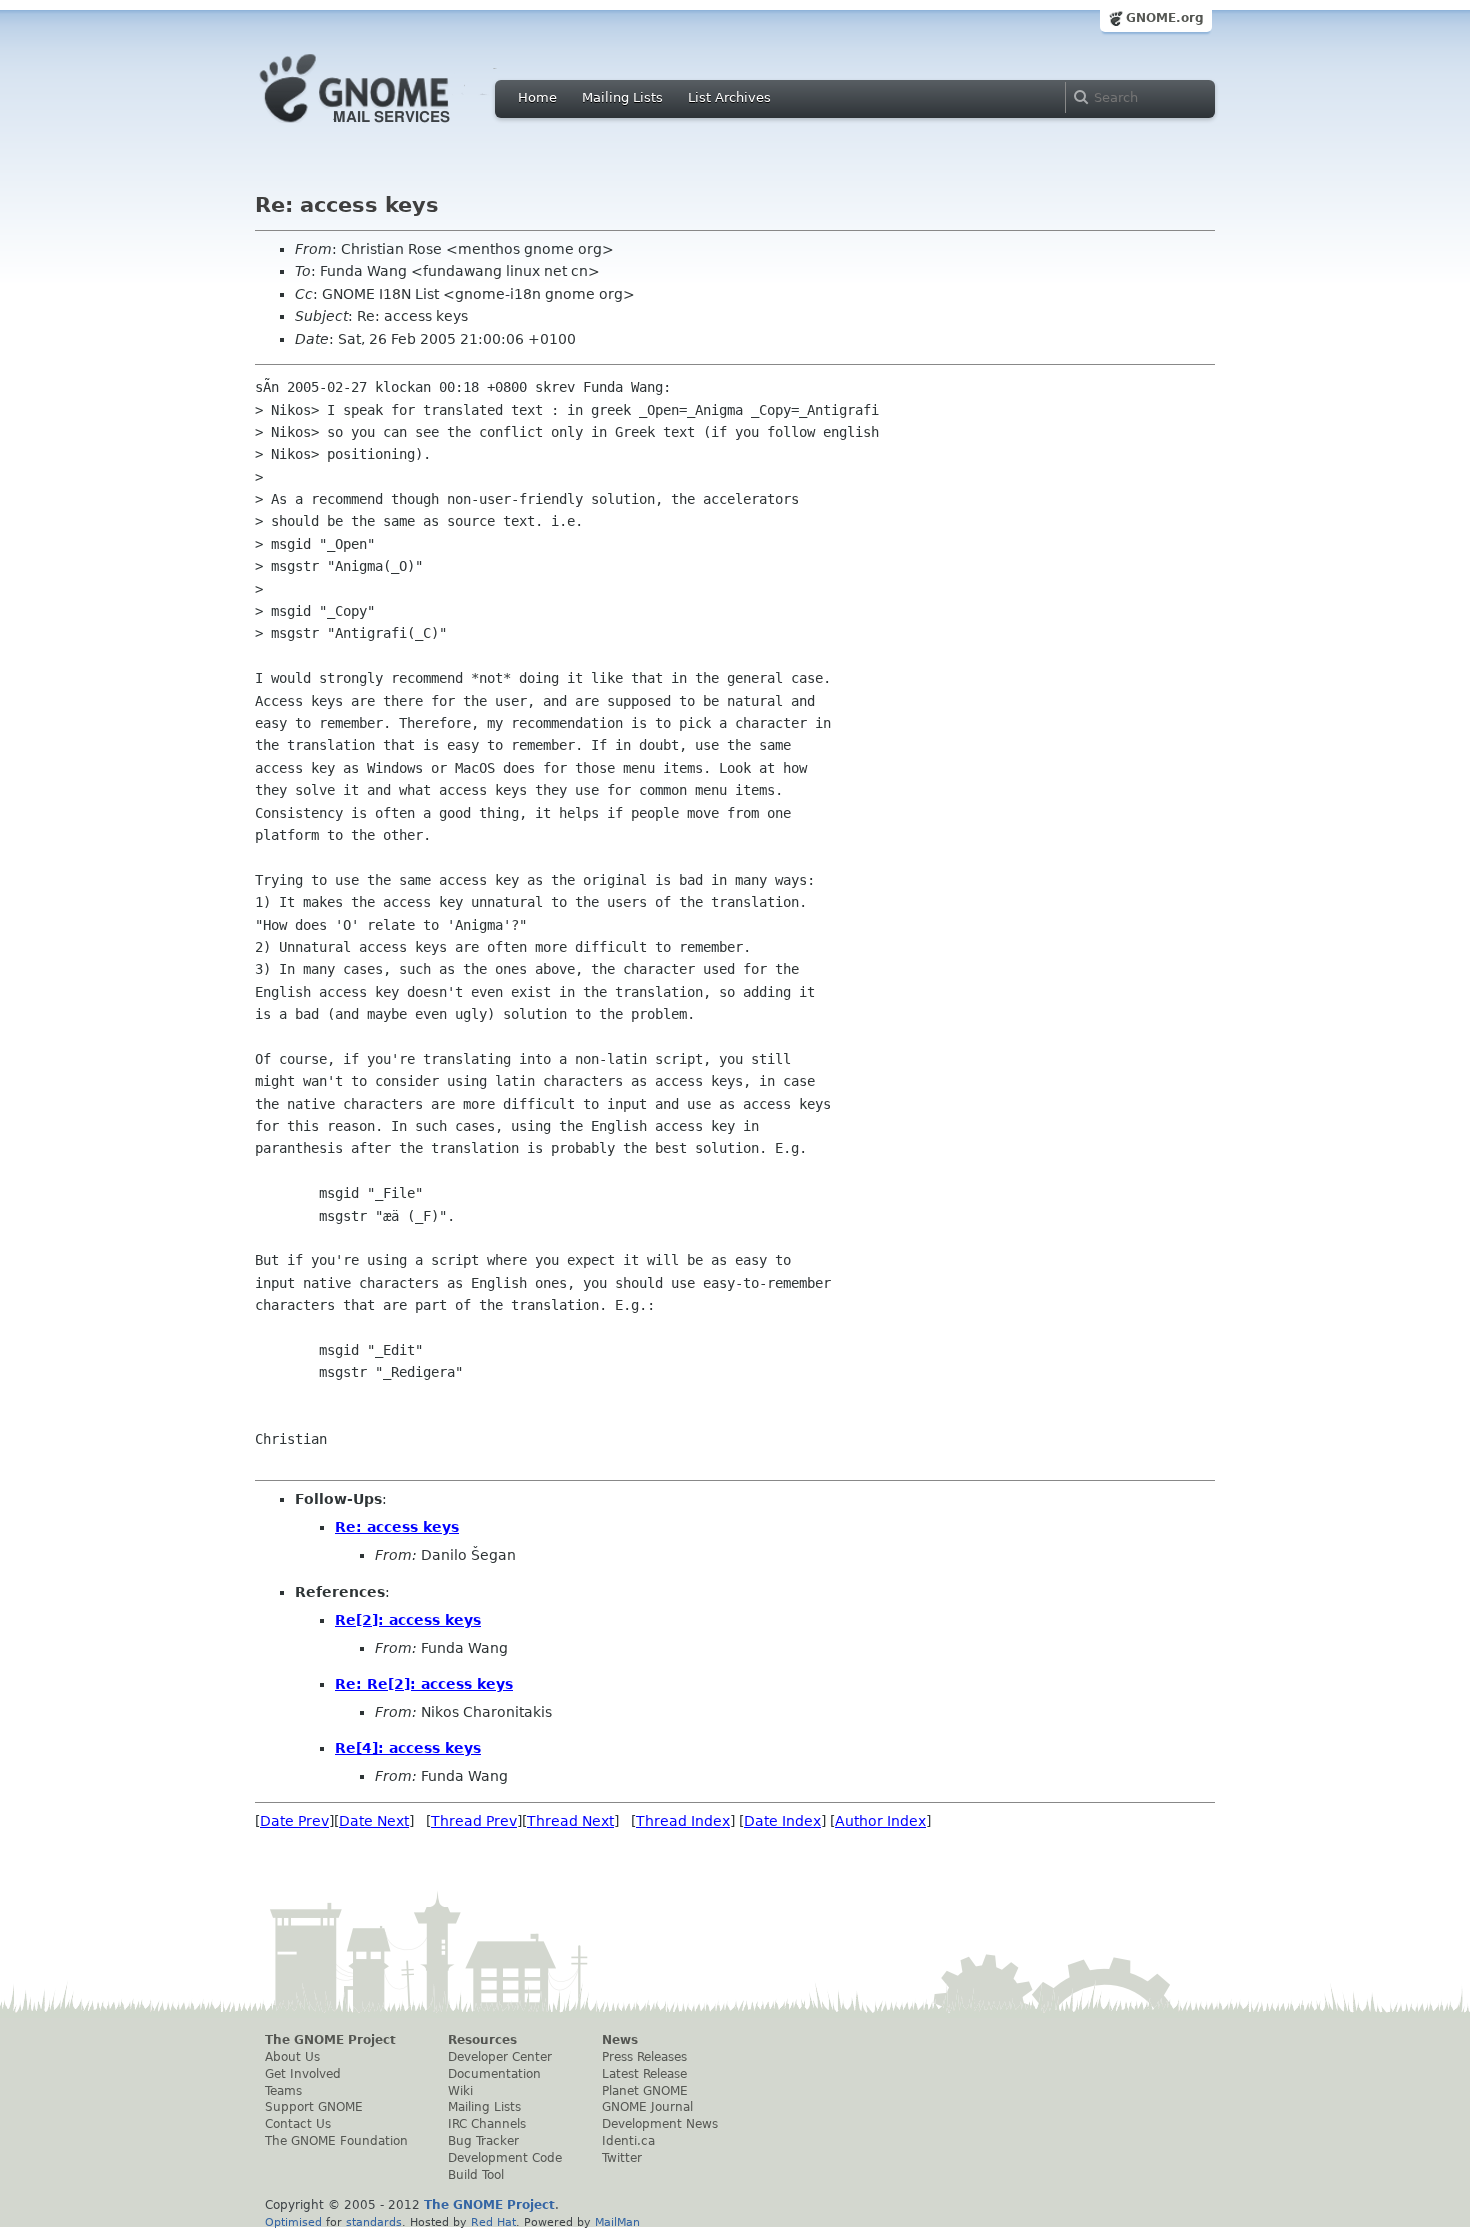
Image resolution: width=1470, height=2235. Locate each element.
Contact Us (298, 2124)
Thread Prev (474, 1821)
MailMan (617, 2222)
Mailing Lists (622, 97)
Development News (660, 2124)
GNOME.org (1165, 18)
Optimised (293, 2222)
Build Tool (476, 2175)
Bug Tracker (483, 2141)
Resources (482, 2040)
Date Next (374, 1821)
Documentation (494, 2074)
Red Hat (493, 2222)
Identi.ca (628, 2141)
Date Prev (294, 1821)
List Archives (729, 97)
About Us (292, 2057)
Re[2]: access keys (408, 1620)
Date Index (782, 1821)
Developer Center (500, 2057)
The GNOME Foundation (336, 2141)
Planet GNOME (645, 2091)
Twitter (622, 2158)
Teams (283, 2091)
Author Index (880, 1821)
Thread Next (570, 1821)
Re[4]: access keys (408, 1748)
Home (537, 97)
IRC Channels (487, 2124)
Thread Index (683, 1821)
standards (374, 2222)
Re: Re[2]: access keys (424, 1684)
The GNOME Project (330, 2040)
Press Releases (644, 2057)
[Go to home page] (385, 128)
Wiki (460, 2091)
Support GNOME (314, 2107)
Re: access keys (397, 1527)
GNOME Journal (647, 2107)
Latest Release (644, 2074)
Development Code (505, 2158)
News (620, 2040)
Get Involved (303, 2074)
